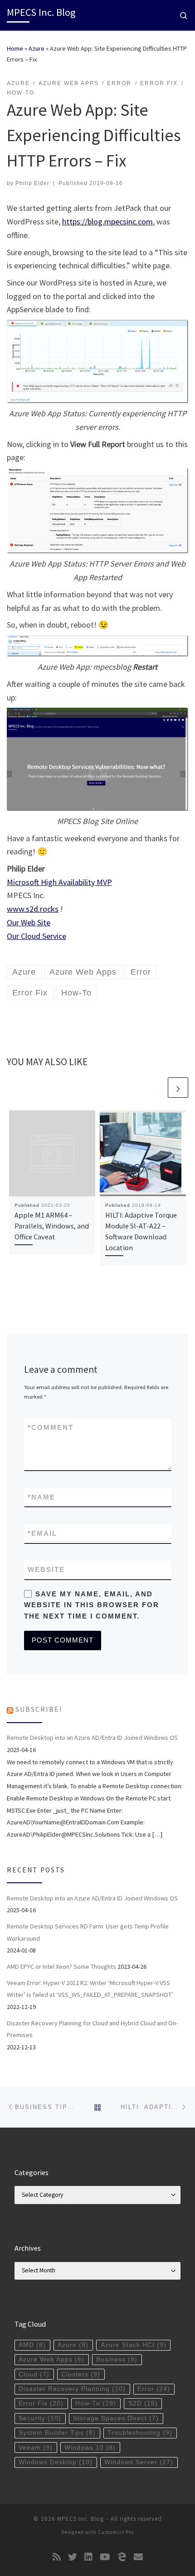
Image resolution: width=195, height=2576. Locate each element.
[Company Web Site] (122, 2557)
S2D (143, 2403)
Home (15, 48)
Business (117, 2359)
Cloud (34, 2374)
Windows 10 (90, 2448)
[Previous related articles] (156, 1088)
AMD (32, 2345)
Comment (51, 1427)
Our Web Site (29, 922)
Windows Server (139, 2462)
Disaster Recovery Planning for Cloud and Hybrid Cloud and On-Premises (92, 2029)
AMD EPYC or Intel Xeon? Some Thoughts (61, 1967)
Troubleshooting (140, 2433)
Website (46, 1569)
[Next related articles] (178, 1088)
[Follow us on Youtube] (105, 2557)
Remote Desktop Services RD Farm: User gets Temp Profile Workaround (88, 1932)
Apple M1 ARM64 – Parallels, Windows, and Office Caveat (52, 1226)
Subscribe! (39, 1709)
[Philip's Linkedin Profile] (88, 2557)
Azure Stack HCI (134, 2345)
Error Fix (41, 2403)
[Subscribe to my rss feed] (57, 2557)
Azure (37, 48)
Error (154, 2389)
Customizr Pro (116, 2532)
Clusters (81, 2374)
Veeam (36, 2448)
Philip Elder (32, 183)
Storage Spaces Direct (116, 2418)
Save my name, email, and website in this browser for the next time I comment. (92, 1605)
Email (42, 1533)
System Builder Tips (57, 2433)
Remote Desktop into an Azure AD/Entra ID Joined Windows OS (92, 1738)
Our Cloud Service (37, 936)
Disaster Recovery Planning (72, 2389)
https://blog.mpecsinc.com (107, 221)
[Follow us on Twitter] (73, 2557)
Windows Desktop (56, 2462)
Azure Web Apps (51, 2359)
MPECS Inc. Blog (80, 2519)
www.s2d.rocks (33, 909)
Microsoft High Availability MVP (59, 882)
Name (41, 1497)
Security (40, 2418)
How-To (96, 2403)
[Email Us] (138, 2557)
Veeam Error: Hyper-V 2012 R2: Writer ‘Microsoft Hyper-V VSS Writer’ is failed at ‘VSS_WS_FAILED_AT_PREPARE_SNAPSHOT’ (90, 1989)
